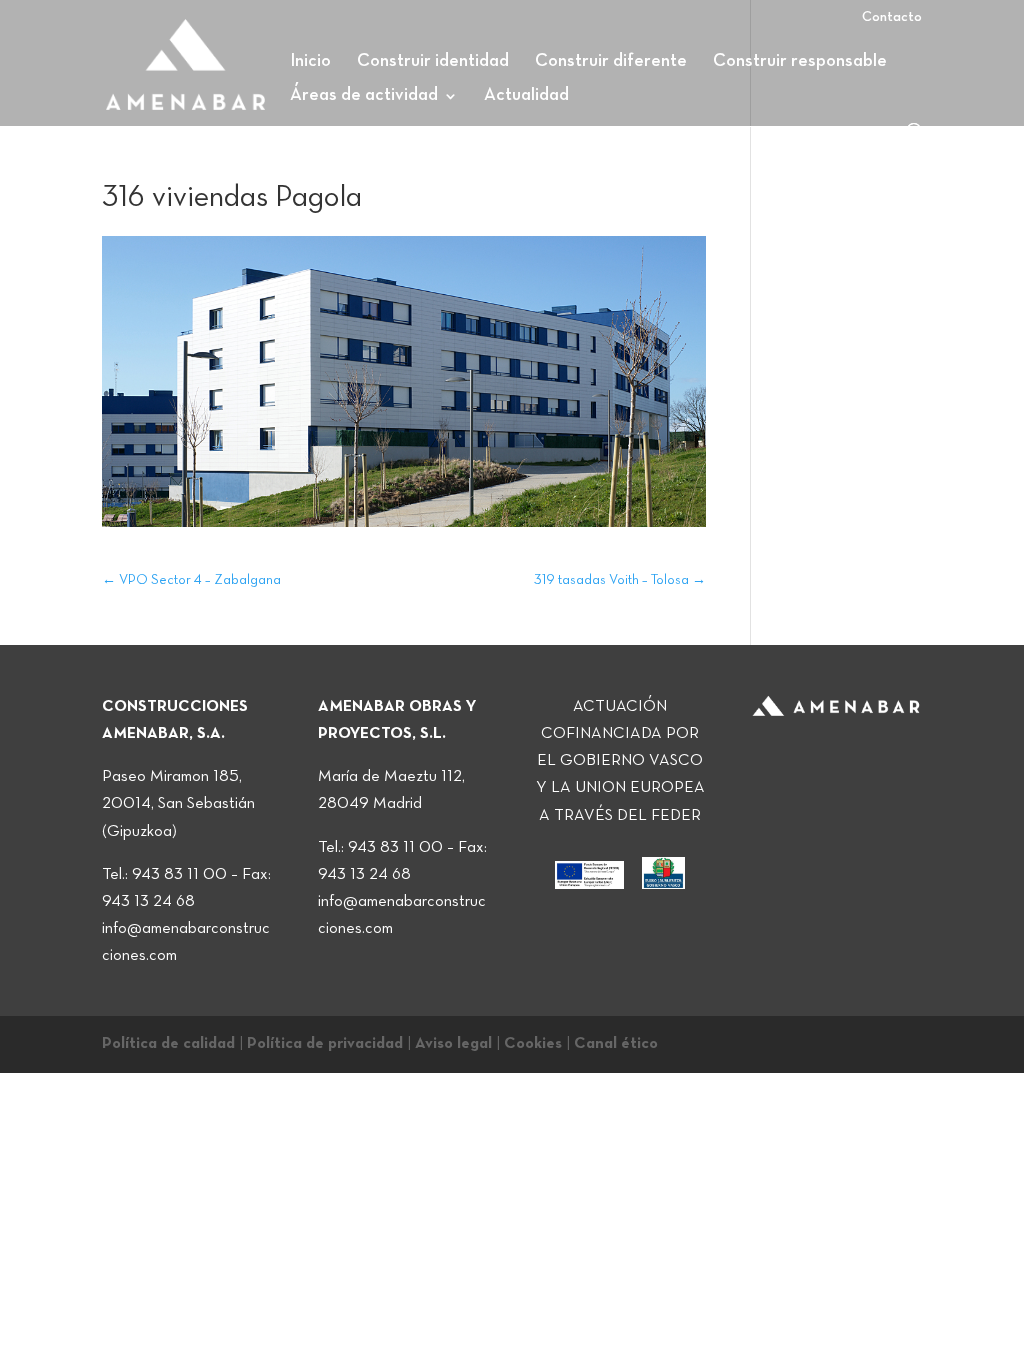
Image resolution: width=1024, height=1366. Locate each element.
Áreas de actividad (364, 96)
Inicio (310, 62)
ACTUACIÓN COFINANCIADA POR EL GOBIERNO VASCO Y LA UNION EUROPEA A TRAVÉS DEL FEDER (620, 761)
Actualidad (526, 96)
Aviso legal (453, 1044)
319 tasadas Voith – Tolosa (620, 580)
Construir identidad (433, 62)
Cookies (533, 1044)
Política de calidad (168, 1044)
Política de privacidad (325, 1044)
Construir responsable (800, 62)
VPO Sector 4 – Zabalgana (191, 580)
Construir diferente (611, 62)
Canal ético (616, 1044)
